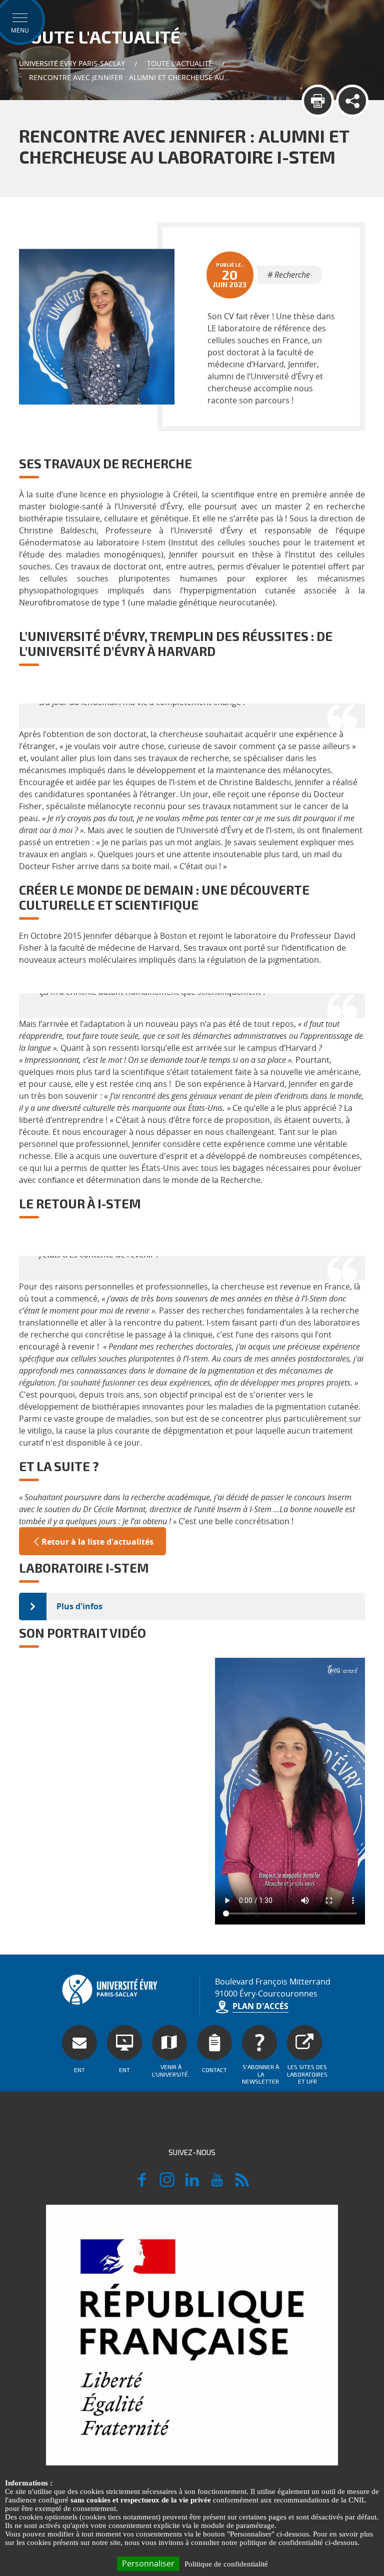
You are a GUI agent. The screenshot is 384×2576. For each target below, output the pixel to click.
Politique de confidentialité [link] (226, 2564)
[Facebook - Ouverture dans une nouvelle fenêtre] (142, 2184)
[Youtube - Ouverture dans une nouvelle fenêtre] (217, 2184)
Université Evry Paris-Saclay (72, 63)
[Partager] (352, 101)
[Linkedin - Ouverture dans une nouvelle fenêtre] (192, 2184)
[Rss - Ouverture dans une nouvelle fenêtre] (242, 2184)
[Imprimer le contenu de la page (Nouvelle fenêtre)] (318, 101)
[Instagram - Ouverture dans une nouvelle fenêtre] (167, 2184)
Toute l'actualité (180, 63)
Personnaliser (148, 2563)
